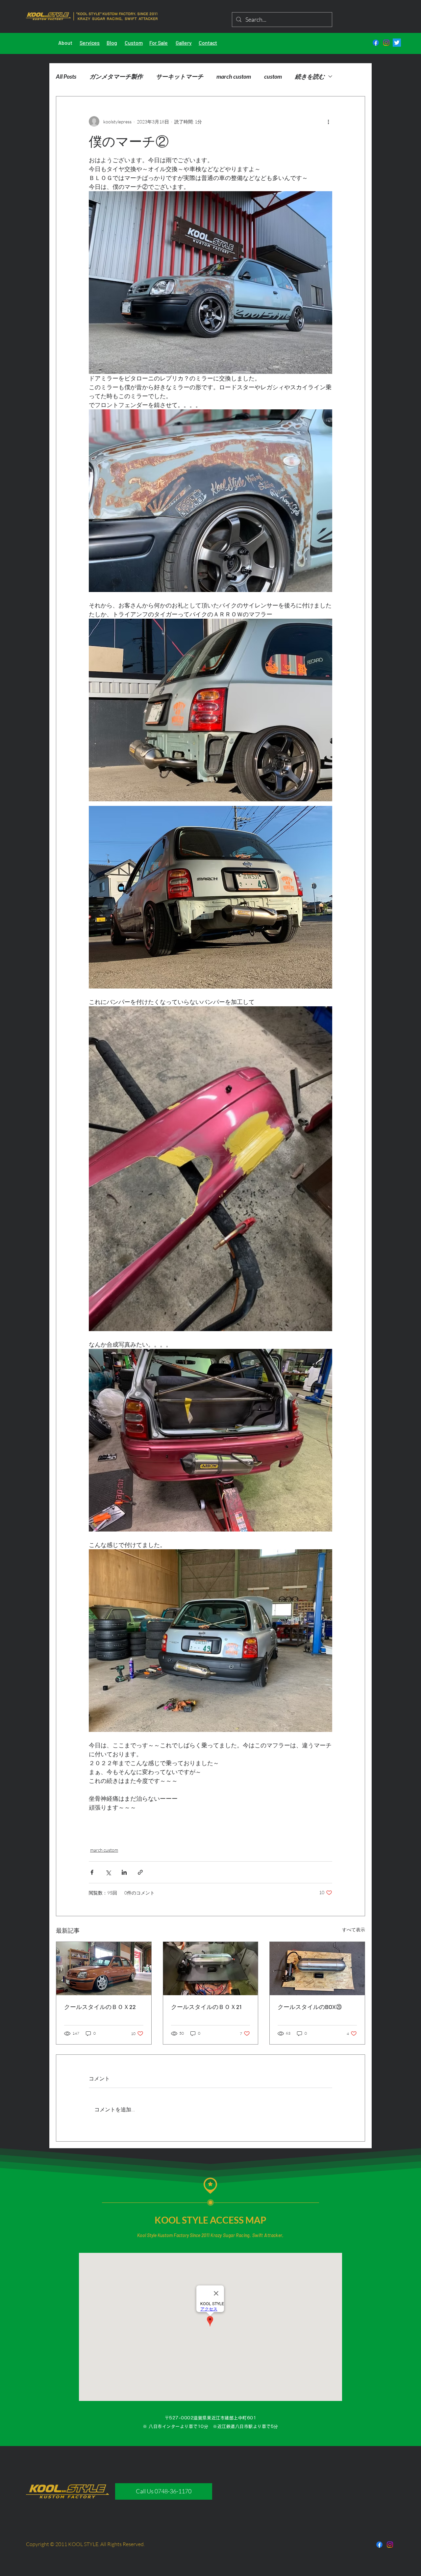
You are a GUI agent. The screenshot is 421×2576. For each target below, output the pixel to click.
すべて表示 (354, 1930)
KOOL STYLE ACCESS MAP (210, 2220)
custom (273, 76)
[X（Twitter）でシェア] (108, 1872)
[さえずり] (397, 43)
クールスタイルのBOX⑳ (310, 2007)
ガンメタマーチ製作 (116, 76)
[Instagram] (386, 43)
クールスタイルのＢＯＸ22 (100, 2007)
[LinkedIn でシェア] (124, 1872)
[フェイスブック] (376, 43)
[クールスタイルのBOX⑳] (317, 1969)
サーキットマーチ (180, 76)
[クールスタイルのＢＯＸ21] (211, 1969)
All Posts (66, 76)
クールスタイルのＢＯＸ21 (206, 2007)
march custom (234, 76)
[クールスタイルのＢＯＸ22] (104, 1969)
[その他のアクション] (328, 121)
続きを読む (310, 76)
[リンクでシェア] (140, 1872)
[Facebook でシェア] (92, 1872)
